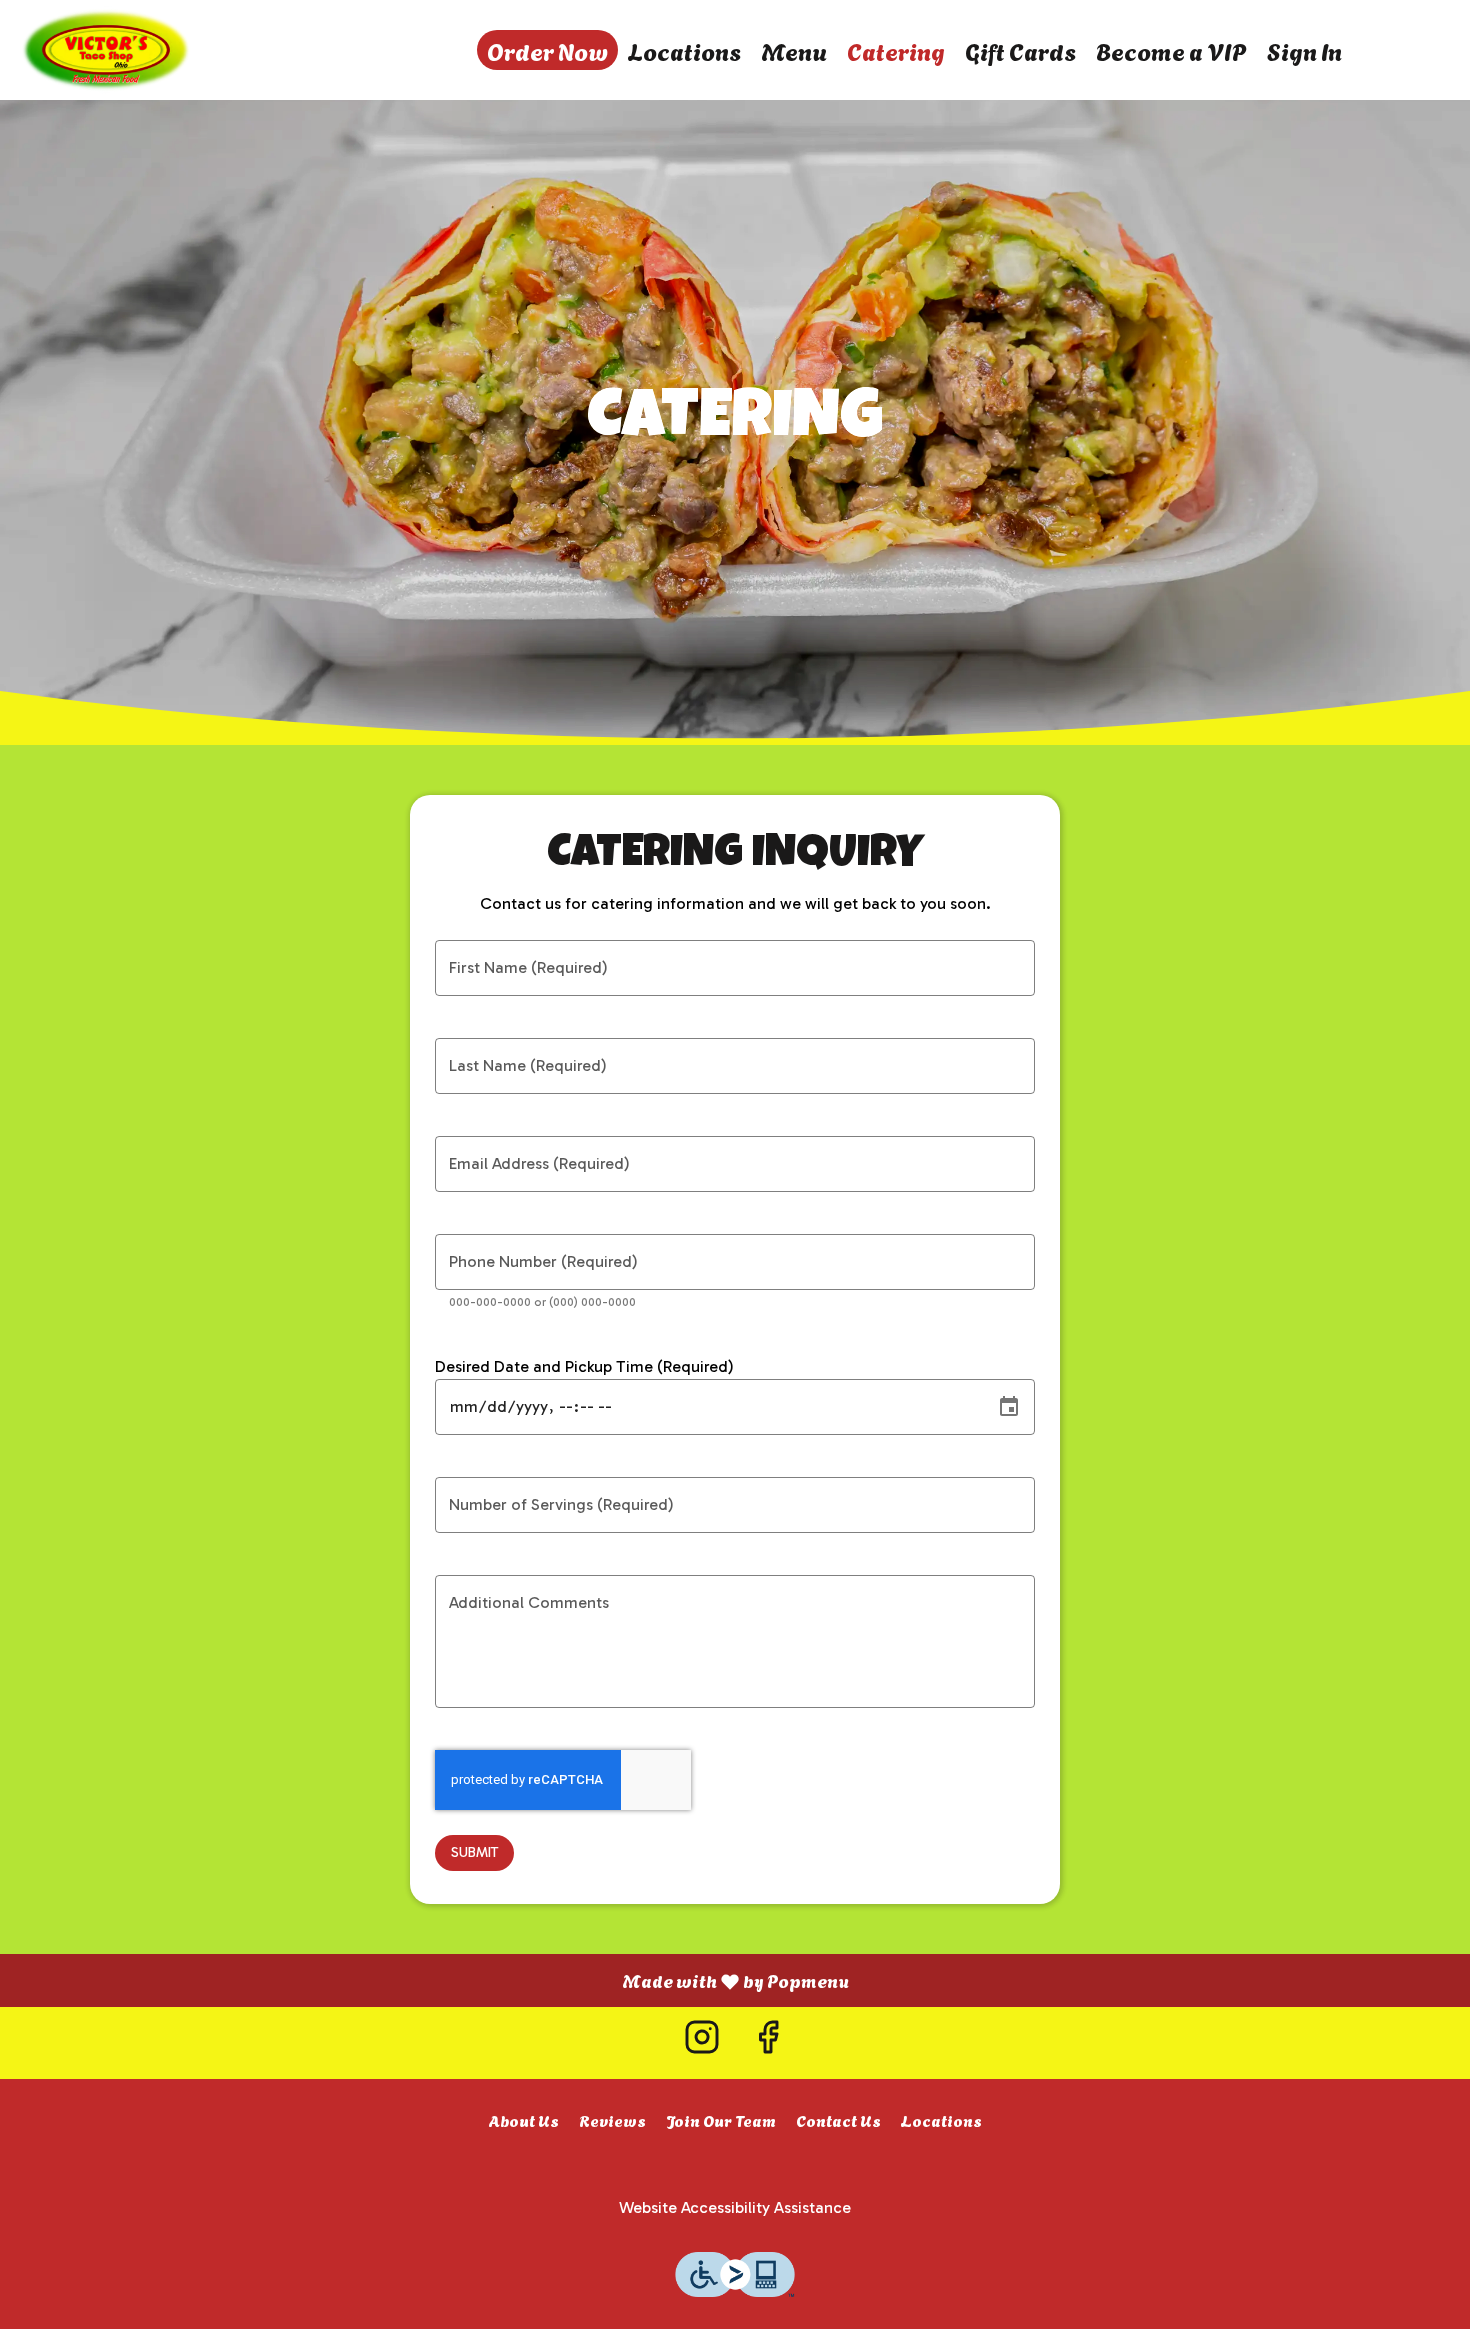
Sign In (1304, 50)
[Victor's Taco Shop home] (106, 50)
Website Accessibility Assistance (735, 2207)
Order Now (547, 50)
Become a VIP (1171, 50)
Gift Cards (1020, 50)
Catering (896, 50)
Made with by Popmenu (432, 1980)
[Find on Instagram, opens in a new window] (702, 2042)
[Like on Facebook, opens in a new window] (768, 2042)
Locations (684, 50)
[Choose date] (1009, 1407)
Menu (794, 50)
